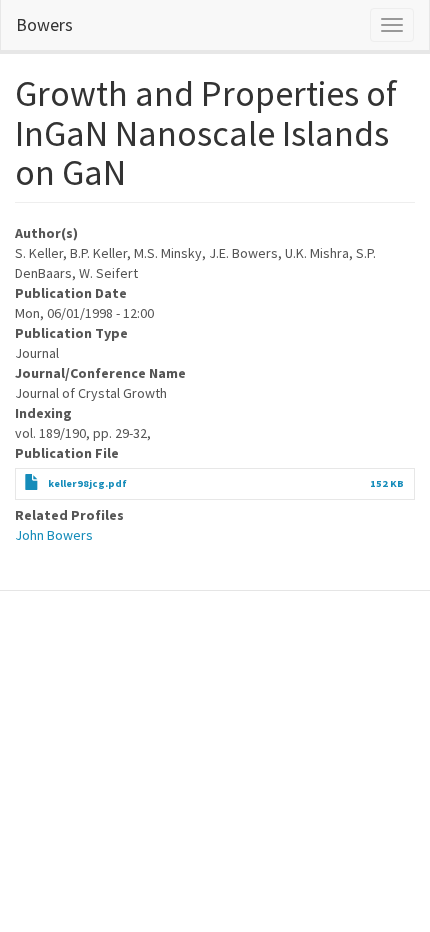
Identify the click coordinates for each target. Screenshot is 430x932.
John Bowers (54, 535)
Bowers (44, 24)
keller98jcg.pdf (87, 483)
